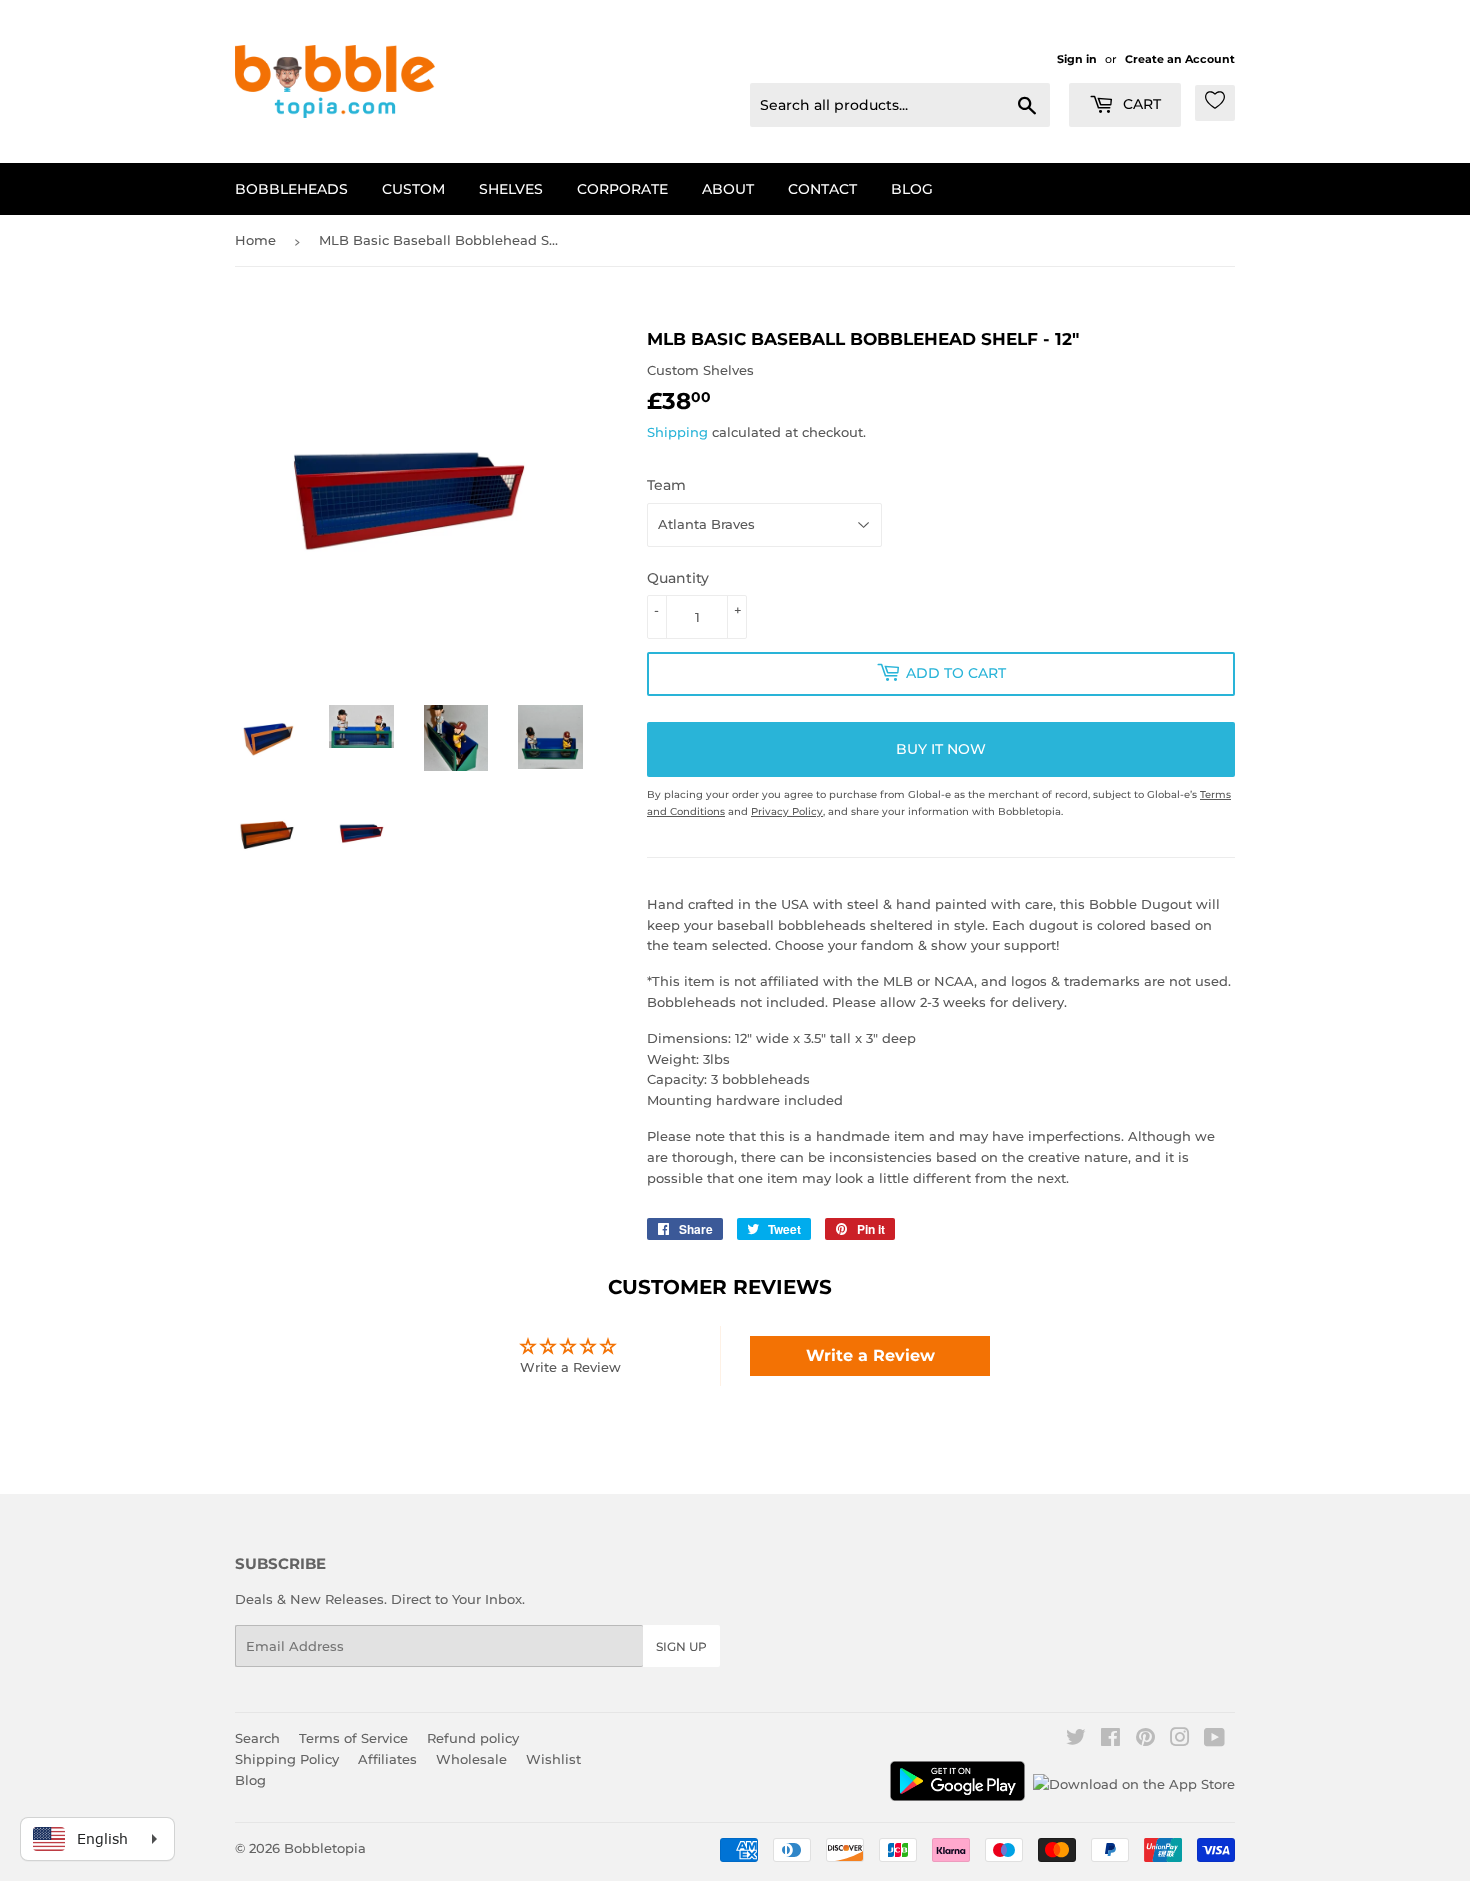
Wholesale (471, 1759)
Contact (822, 189)
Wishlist (553, 1759)
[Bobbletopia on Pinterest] (1145, 1740)
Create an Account (1180, 59)
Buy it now (941, 749)
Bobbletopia (325, 1848)
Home (255, 240)
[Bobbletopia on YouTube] (1214, 1740)
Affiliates (387, 1759)
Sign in (1077, 59)
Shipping (677, 432)
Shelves (511, 189)
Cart (1140, 104)
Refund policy (473, 1738)
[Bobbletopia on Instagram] (1180, 1740)
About (728, 189)
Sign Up (681, 1646)
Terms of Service (353, 1738)
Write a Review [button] (870, 1355)
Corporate (622, 189)
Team (666, 485)
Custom (413, 189)
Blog (912, 189)
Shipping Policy (287, 1759)
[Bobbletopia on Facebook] (1110, 1740)
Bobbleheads (291, 189)
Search (257, 1738)
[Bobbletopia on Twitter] (1076, 1740)
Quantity (678, 578)
